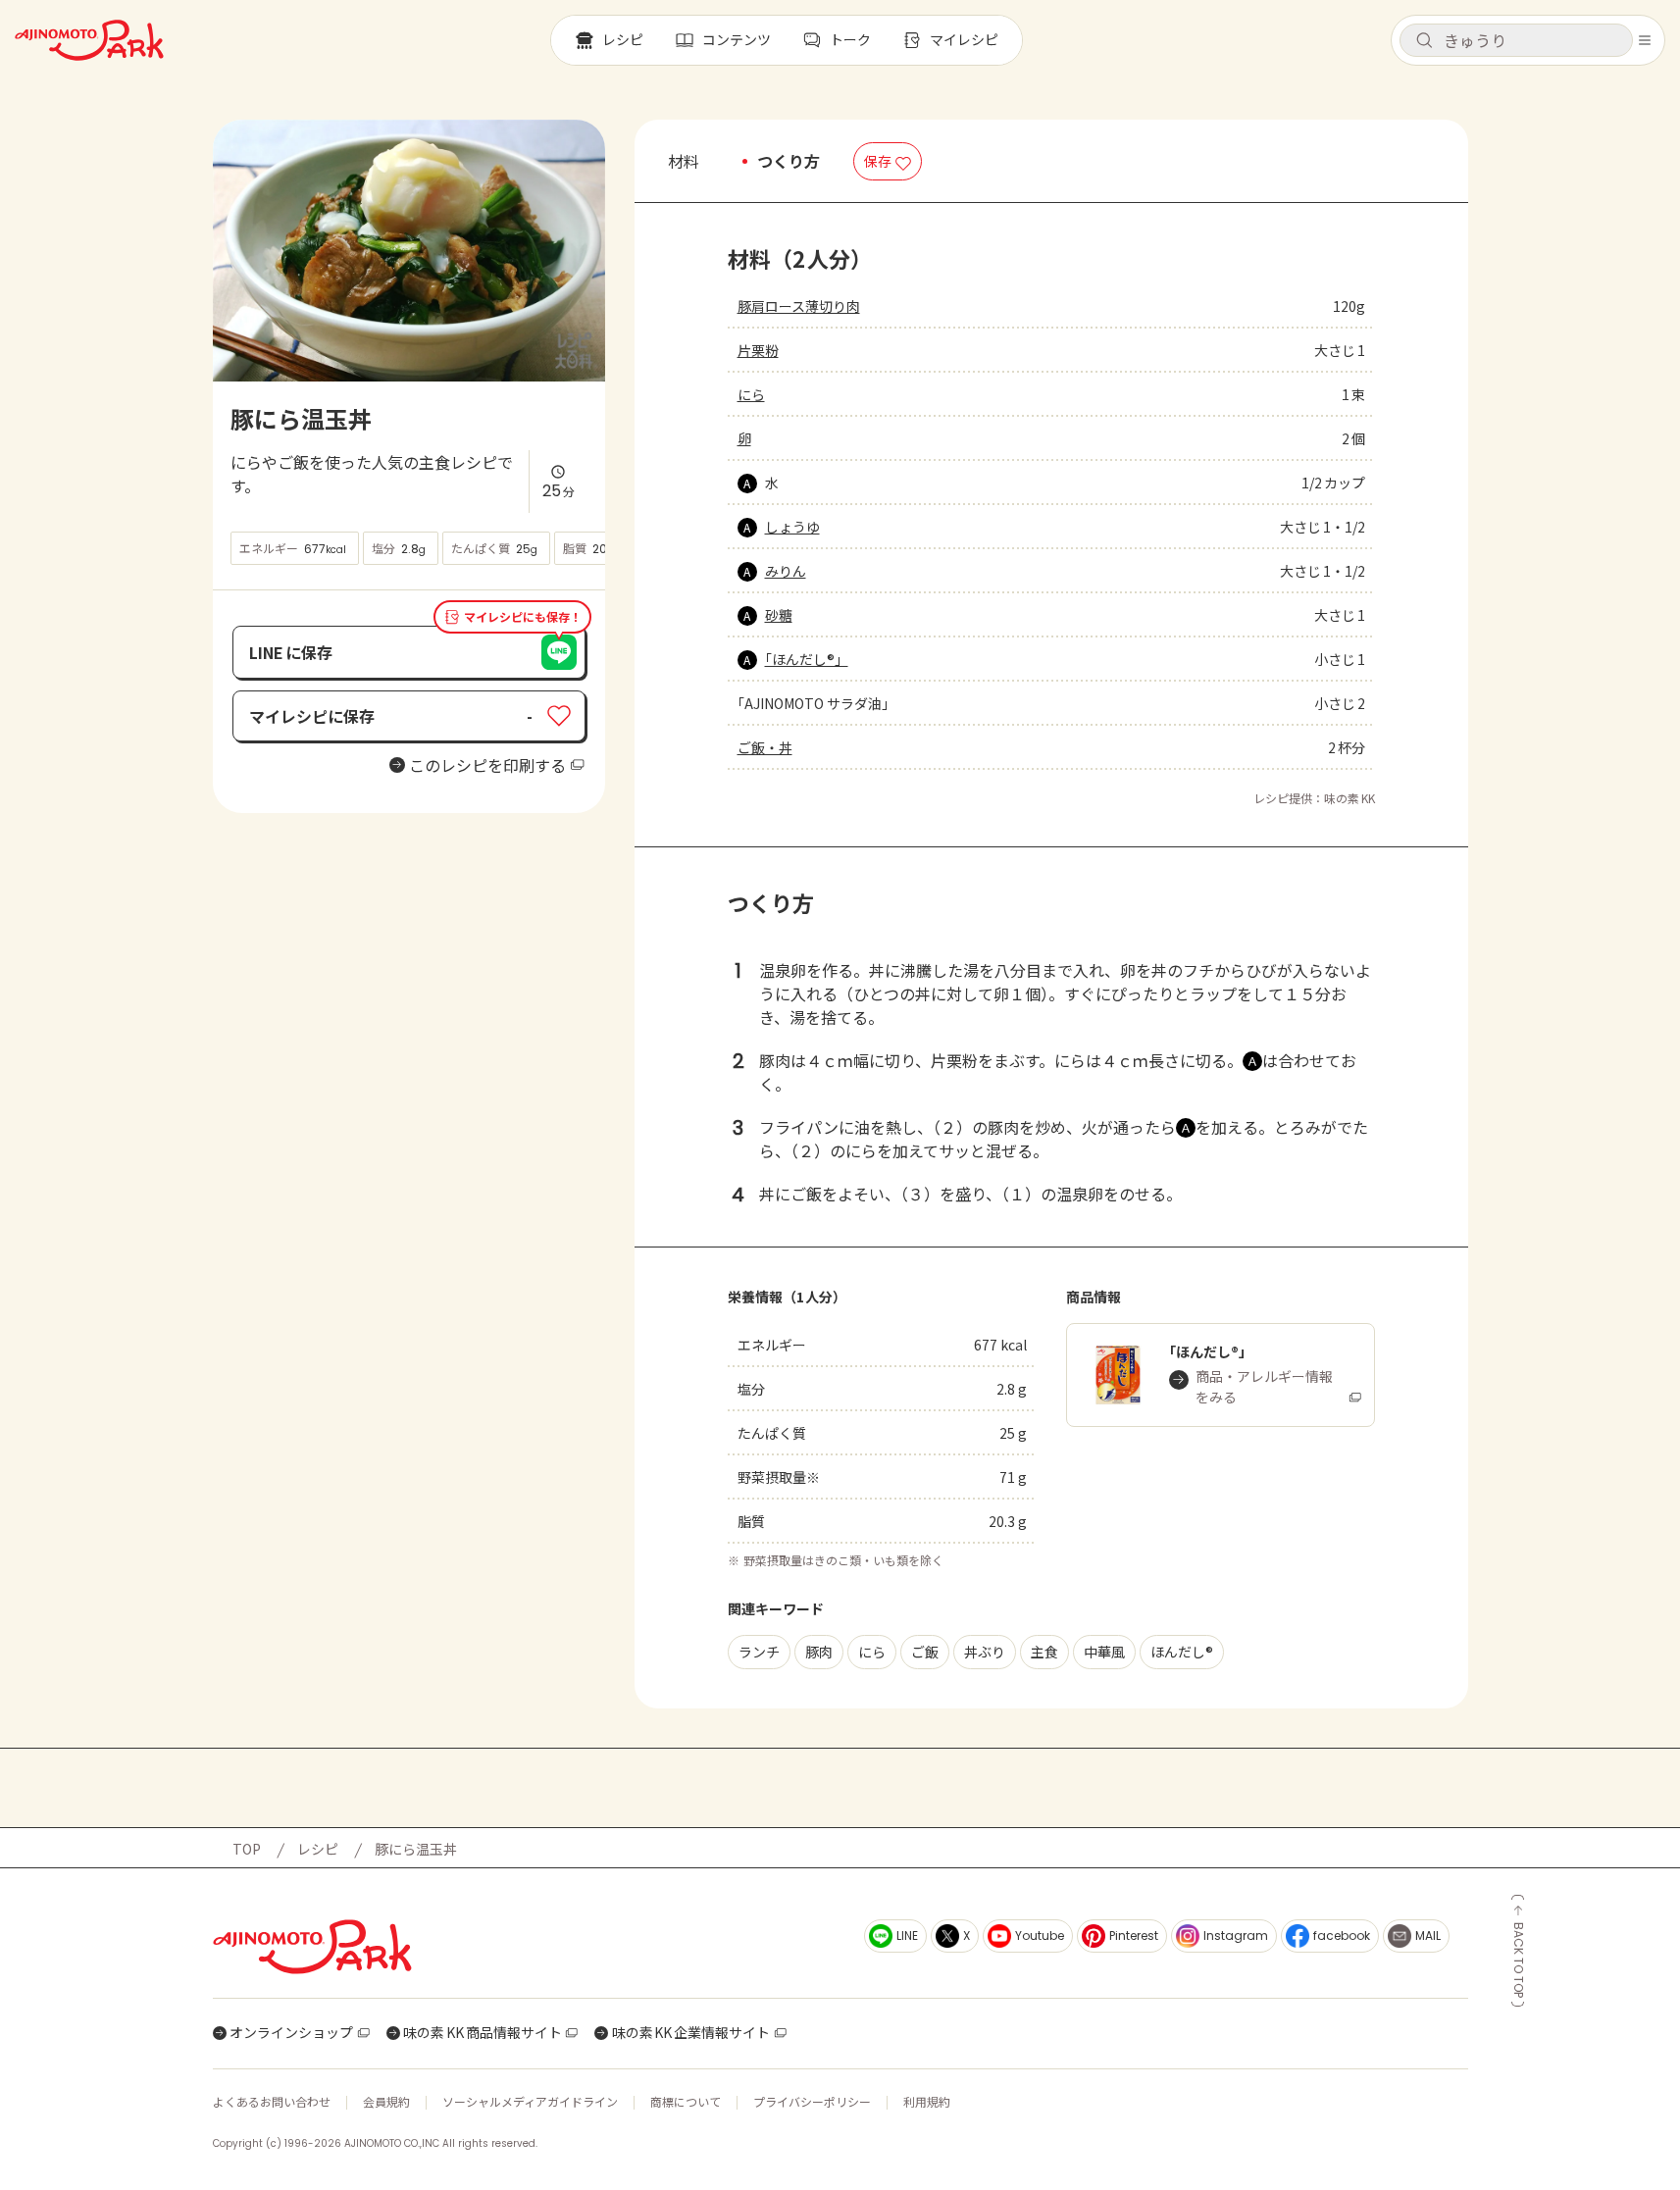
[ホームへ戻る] (89, 40)
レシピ (318, 1849)
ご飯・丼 (765, 747)
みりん (786, 571)
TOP (247, 1849)
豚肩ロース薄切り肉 (799, 306)
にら (751, 394)
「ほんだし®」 (807, 659)
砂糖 (779, 615)
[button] (1516, 40)
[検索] (1424, 41)
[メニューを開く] (1645, 40)
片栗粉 (758, 350)
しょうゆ (792, 527)
